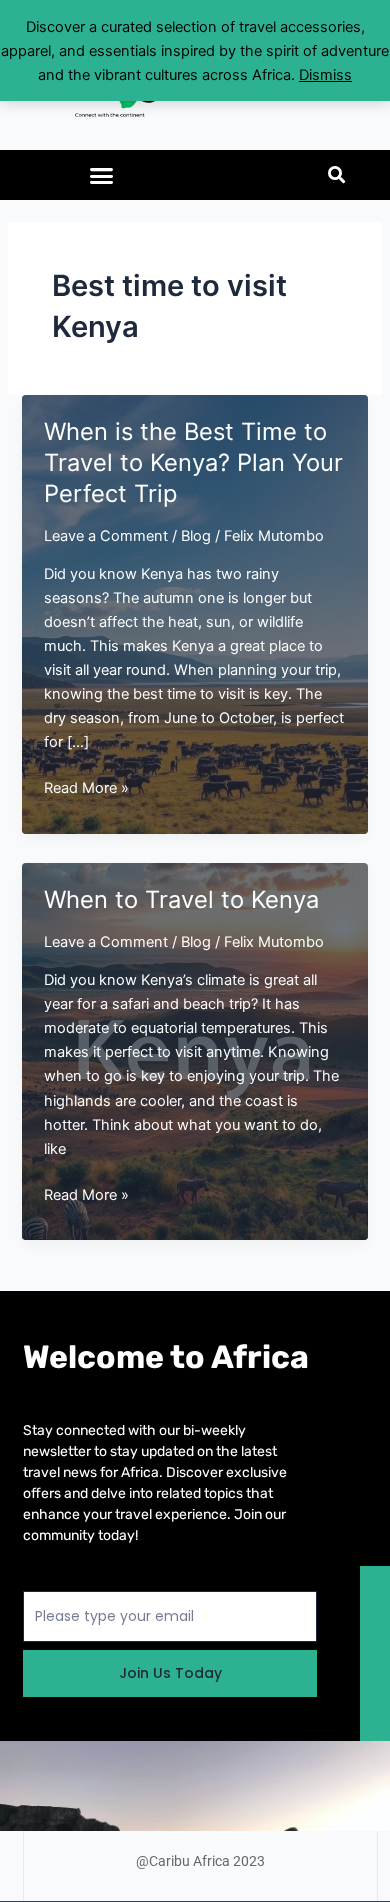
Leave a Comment (106, 536)
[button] (102, 175)
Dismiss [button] (325, 75)
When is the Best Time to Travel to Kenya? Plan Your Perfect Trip (193, 462)
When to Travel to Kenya (181, 899)
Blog (196, 536)
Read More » (86, 789)
